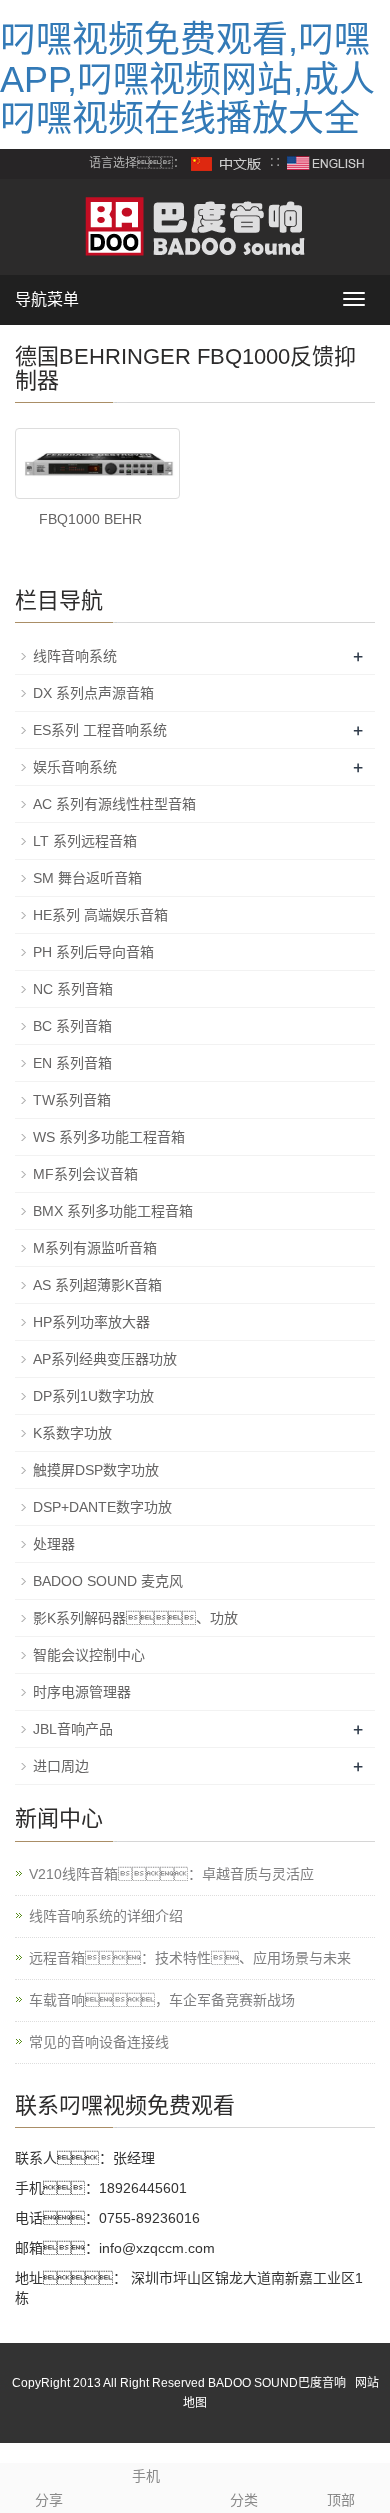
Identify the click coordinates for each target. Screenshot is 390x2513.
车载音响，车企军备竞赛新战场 (162, 2000)
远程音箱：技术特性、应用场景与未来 (190, 1958)
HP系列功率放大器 (91, 1322)
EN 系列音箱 (72, 1063)
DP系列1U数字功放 (93, 1396)
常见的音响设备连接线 (99, 2042)
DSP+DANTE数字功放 (102, 1507)
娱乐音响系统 (75, 767)
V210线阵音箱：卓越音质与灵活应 (171, 1874)
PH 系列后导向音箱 (93, 952)
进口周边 (61, 1766)
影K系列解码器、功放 (135, 1618)
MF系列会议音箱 (85, 1174)
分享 (49, 2500)
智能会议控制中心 (89, 1655)
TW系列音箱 (72, 1100)
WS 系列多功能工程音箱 (109, 1137)
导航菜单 (47, 299)
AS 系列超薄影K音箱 (97, 1285)
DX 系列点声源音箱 (93, 693)
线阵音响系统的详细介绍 (106, 1916)
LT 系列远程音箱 (85, 841)
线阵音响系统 (75, 656)
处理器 (54, 1544)
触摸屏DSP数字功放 (96, 1470)
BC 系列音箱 (72, 1026)
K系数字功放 (72, 1433)
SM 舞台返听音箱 (87, 878)
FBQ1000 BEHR (90, 519)
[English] (326, 163)
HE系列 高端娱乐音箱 (100, 915)
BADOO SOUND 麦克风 (108, 1581)
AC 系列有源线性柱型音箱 (114, 804)
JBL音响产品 (73, 1729)
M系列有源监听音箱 (95, 1248)
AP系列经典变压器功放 (105, 1359)
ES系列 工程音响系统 (100, 730)
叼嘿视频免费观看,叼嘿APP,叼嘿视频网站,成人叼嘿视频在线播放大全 (187, 79)
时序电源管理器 (82, 1692)
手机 (146, 2476)
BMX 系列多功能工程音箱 (113, 1211)
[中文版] (227, 163)
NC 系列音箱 (73, 989)
